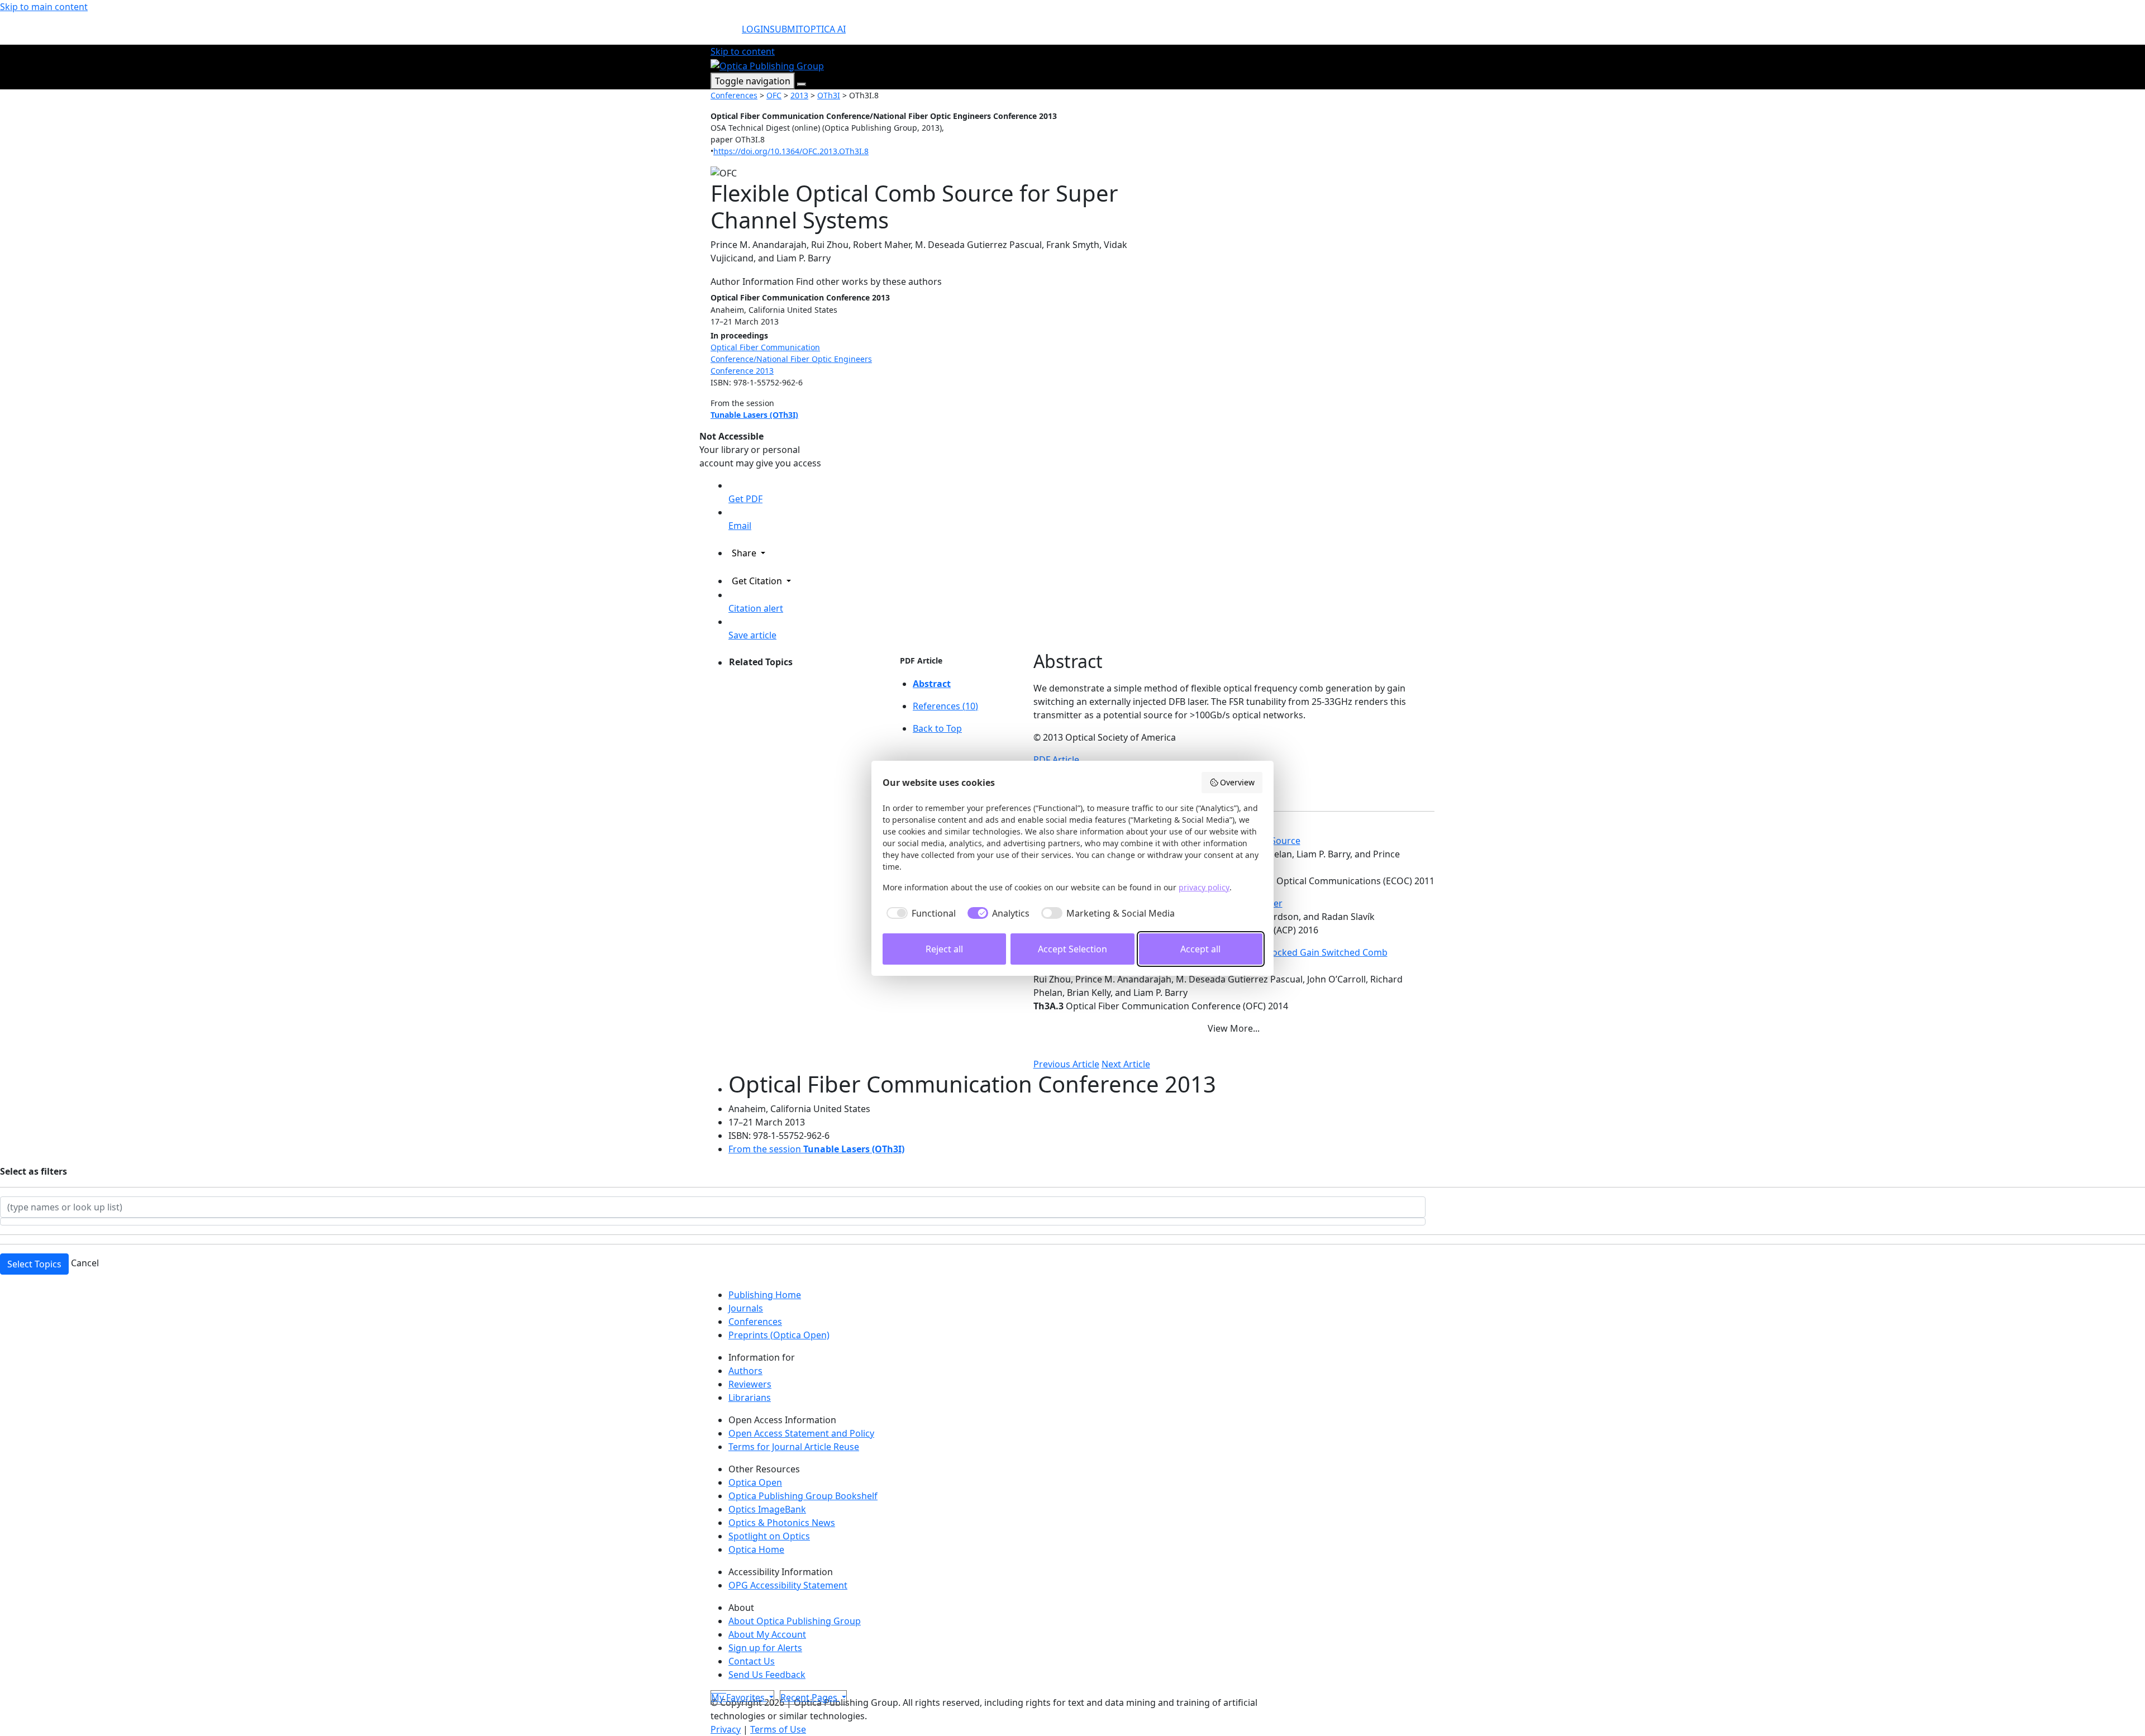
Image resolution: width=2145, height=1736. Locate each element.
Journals (746, 1308)
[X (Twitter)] (713, 1689)
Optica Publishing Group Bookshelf (803, 1496)
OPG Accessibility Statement (788, 1585)
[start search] (726, 34)
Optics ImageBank (767, 1509)
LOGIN (756, 29)
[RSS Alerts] (725, 1689)
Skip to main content (44, 7)
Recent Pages (810, 1697)
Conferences (734, 95)
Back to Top (937, 728)
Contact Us (752, 1661)
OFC (774, 95)
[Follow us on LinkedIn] (722, 1689)
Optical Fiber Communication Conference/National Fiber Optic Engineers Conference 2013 (791, 359)
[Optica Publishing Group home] (767, 65)
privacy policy (1204, 887)
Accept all (1200, 949)
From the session (816, 1149)
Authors (745, 1371)
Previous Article (1066, 1064)
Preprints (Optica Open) (779, 1335)
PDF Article (921, 660)
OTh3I (829, 95)
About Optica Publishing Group (795, 1621)
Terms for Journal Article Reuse (794, 1447)
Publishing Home (765, 1295)
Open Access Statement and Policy (801, 1433)
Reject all (944, 949)
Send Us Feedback (767, 1675)
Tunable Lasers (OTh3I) (754, 415)
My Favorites (739, 1697)
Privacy (726, 1729)
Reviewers (750, 1384)
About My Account (767, 1634)
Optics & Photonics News (782, 1523)
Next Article (1126, 1064)
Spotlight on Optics (769, 1536)
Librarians (750, 1398)
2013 (799, 95)
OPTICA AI (824, 29)
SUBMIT (786, 29)
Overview (1237, 782)
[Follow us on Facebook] (717, 1689)
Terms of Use (778, 1729)
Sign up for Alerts (765, 1648)
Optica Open (755, 1482)
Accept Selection (1072, 949)
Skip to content (743, 51)
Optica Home (756, 1549)
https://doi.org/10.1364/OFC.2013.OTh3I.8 (791, 151)
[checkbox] (919, 913)
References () (945, 706)
